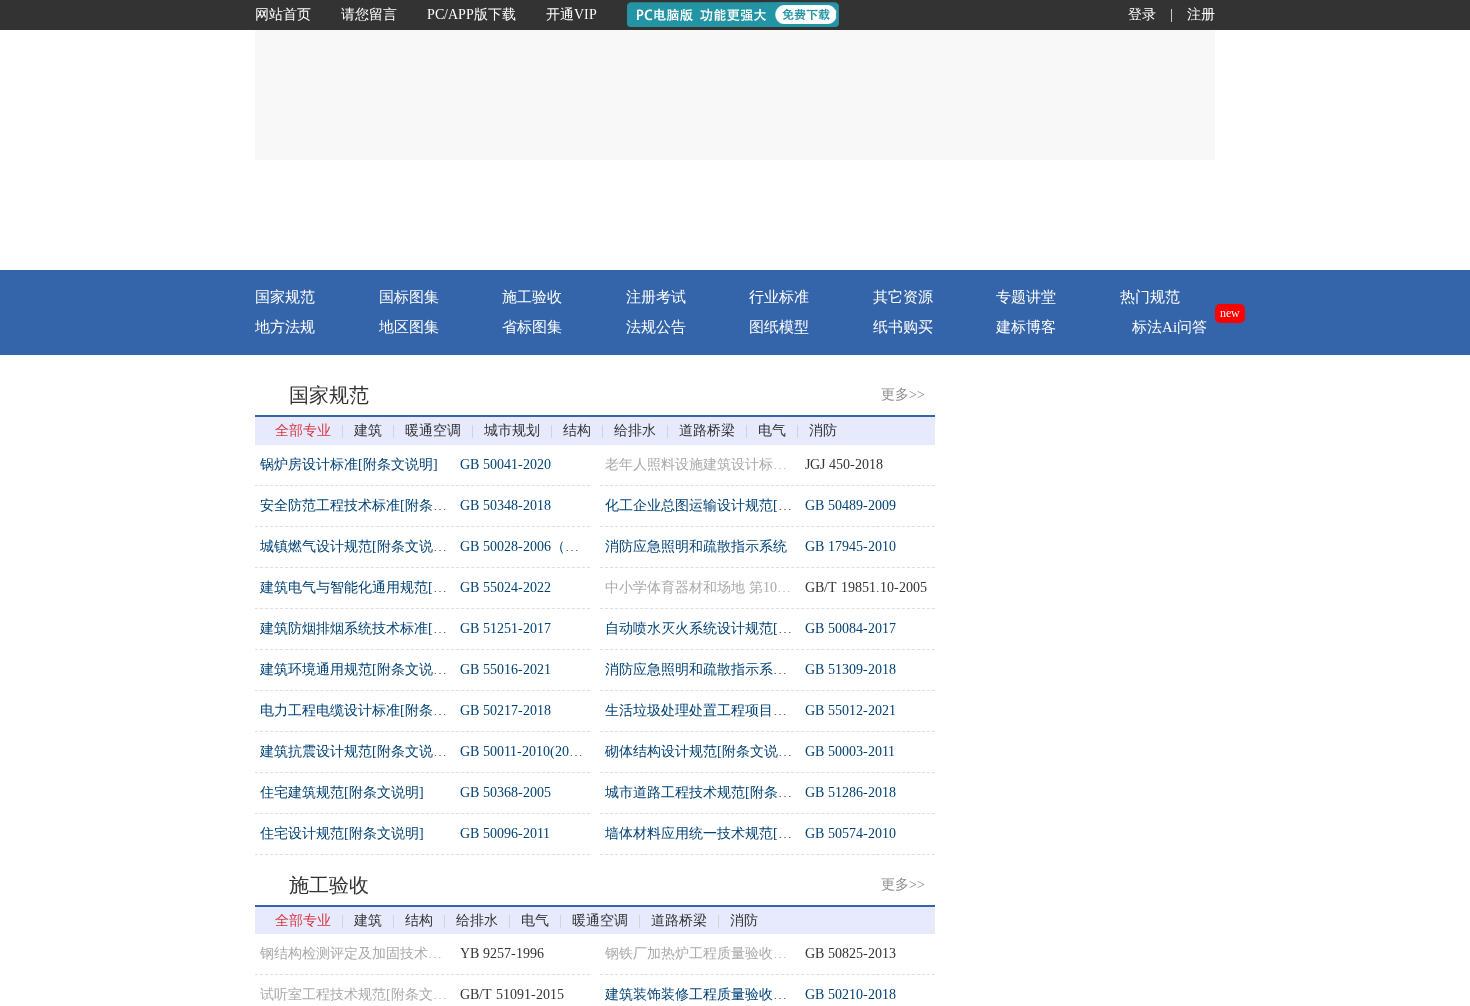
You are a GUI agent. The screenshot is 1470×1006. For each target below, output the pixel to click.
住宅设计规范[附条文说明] (342, 833)
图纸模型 (779, 327)
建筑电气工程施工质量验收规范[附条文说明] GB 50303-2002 (1159, 477)
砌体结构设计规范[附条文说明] (701, 751)
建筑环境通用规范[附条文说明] (356, 669)
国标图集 (409, 297)
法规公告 (656, 327)
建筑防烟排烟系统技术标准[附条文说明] (384, 628)
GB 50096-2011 (505, 833)
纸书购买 (903, 327)
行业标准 (779, 297)
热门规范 (1150, 297)
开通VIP (571, 14)
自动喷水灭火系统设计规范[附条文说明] (729, 628)
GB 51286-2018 (850, 792)
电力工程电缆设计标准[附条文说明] (370, 710)
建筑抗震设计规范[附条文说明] (356, 751)
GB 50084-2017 (850, 628)
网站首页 (283, 14)
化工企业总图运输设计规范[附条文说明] (729, 505)
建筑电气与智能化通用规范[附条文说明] (384, 587)
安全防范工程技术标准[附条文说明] (370, 505)
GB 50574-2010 (850, 833)
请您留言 (369, 14)
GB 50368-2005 (505, 792)
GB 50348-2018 (505, 505)
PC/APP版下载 (471, 14)
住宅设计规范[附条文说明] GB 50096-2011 (1103, 682)
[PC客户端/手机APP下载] (1096, 215)
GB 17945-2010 (850, 546)
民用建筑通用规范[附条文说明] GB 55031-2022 (1117, 764)
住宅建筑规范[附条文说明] (342, 792)
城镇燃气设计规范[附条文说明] (356, 546)
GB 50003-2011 (850, 751)
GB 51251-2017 (505, 628)
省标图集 (532, 327)
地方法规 (285, 327)
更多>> (903, 394)
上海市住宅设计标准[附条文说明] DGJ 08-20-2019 (1126, 805)
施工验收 (532, 297)
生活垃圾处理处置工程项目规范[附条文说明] (743, 710)
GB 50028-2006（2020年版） (547, 546)
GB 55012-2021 (850, 710)
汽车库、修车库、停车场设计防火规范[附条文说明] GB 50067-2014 (1180, 641)
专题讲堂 (1026, 297)
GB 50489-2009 (850, 505)
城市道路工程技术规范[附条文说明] (715, 792)
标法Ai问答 (1169, 327)
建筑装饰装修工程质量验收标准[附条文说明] (743, 994)
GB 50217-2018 (505, 710)
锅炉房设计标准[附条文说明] (349, 464)
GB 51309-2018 (850, 669)
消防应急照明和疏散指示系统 (696, 546)
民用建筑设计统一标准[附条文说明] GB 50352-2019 (1131, 600)
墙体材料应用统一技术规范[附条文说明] (729, 833)
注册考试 (656, 297)
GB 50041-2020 (505, 464)
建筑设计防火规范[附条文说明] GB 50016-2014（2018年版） (1159, 518)
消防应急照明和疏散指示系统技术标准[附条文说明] (764, 669)
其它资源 (903, 297)
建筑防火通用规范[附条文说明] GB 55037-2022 (1117, 559)
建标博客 (1026, 327)
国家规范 (285, 297)
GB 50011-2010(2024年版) (538, 751)
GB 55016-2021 (505, 669)
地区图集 (409, 327)
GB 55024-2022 (505, 587)
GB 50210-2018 (850, 994)
